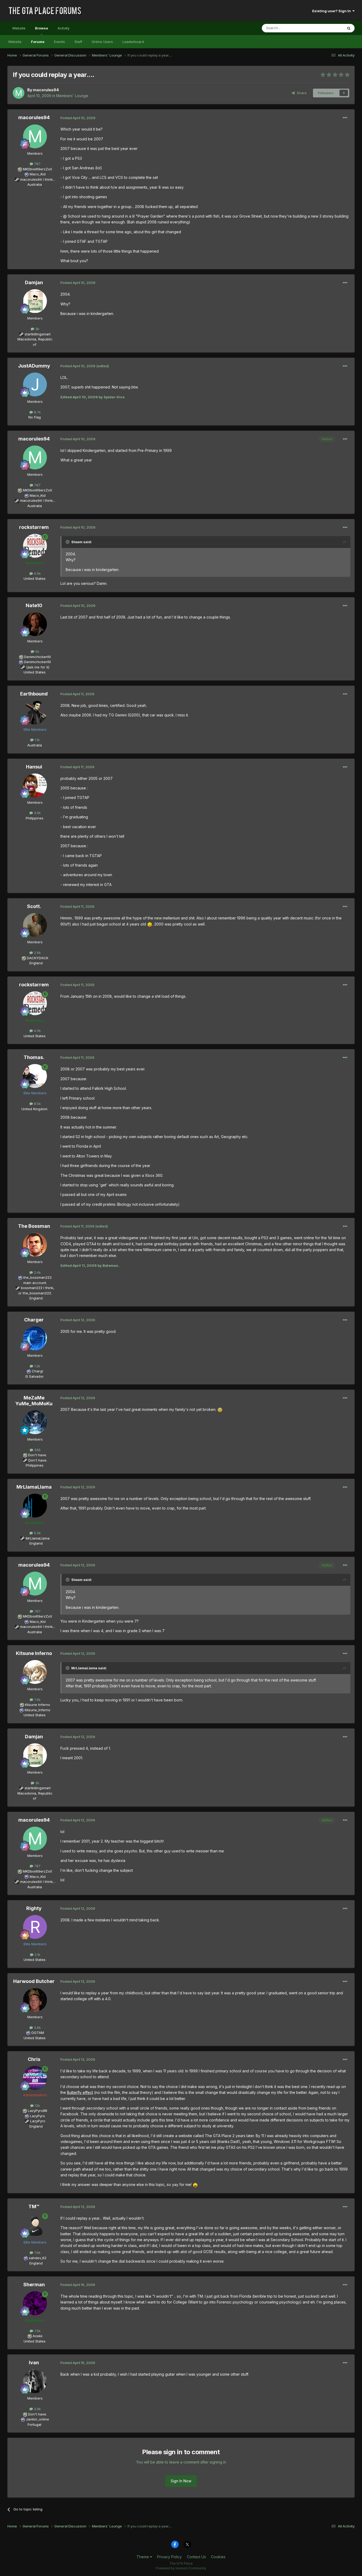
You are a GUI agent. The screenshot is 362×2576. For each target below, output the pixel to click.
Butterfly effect (80, 2092)
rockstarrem (34, 527)
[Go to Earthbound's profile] (35, 712)
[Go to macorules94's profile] (19, 93)
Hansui (34, 767)
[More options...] (345, 118)
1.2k (37, 1366)
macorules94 (46, 90)
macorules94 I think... (38, 179)
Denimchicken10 (37, 657)
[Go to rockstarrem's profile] (35, 546)
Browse (41, 28)
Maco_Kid (38, 174)
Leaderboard (133, 42)
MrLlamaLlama (34, 1487)
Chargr (38, 1371)
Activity (63, 28)
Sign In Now (181, 2481)
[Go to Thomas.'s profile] (35, 1076)
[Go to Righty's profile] (35, 1927)
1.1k (37, 740)
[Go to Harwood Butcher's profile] (35, 2000)
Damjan (34, 282)
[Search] (349, 28)
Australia (35, 184)
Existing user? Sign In (332, 11)
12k (37, 2106)
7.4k (37, 1700)
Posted (78, 118)
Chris (34, 2059)
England (34, 963)
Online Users (102, 42)
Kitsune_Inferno (37, 1710)
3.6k (37, 813)
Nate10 (34, 605)
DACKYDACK (37, 958)
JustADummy (34, 366)
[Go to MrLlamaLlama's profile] (35, 1506)
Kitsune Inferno (34, 1653)
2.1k (37, 1955)
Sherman (34, 2285)
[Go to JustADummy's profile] (35, 384)
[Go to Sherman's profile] (35, 2303)
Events (59, 42)
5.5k (37, 1533)
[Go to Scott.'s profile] (35, 925)
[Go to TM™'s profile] (35, 2225)
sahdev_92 (38, 2258)
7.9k (37, 2253)
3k (37, 329)
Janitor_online (37, 2419)
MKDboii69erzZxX (37, 169)
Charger (34, 1320)
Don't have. (37, 1455)
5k (37, 651)
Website (19, 28)
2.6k (37, 953)
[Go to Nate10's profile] (35, 624)
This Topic (327, 28)
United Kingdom (34, 1109)
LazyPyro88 (37, 2111)
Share (301, 93)
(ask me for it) (38, 667)
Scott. (34, 906)
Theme (143, 2557)
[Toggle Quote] (68, 542)
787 (37, 164)
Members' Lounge (72, 96)
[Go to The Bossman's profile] (35, 1245)
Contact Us (196, 2557)
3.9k (37, 2028)
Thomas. (34, 1057)
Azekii (37, 2336)
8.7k (37, 412)
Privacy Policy (169, 2557)
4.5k (37, 573)
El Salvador (35, 1376)
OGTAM (38, 2033)
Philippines (35, 818)
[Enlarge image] (150, 924)
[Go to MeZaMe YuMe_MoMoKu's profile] (35, 1422)
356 (37, 1450)
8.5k (37, 1104)
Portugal (34, 2424)
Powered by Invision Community (181, 2568)
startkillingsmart (38, 334)
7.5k (37, 2331)
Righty (34, 1908)
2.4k (37, 1272)
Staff (78, 42)
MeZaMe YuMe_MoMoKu (34, 1401)
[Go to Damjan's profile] (35, 301)
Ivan (34, 2363)
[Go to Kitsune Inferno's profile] (35, 1672)
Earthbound (34, 694)
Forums (38, 42)
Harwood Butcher (34, 1981)
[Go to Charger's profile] (35, 1338)
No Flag (35, 417)
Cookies (218, 2557)
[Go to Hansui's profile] (35, 785)
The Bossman (34, 1226)
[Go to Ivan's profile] (35, 2381)
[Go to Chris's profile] (35, 2078)
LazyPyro (37, 2116)
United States (35, 578)
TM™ (34, 2207)
